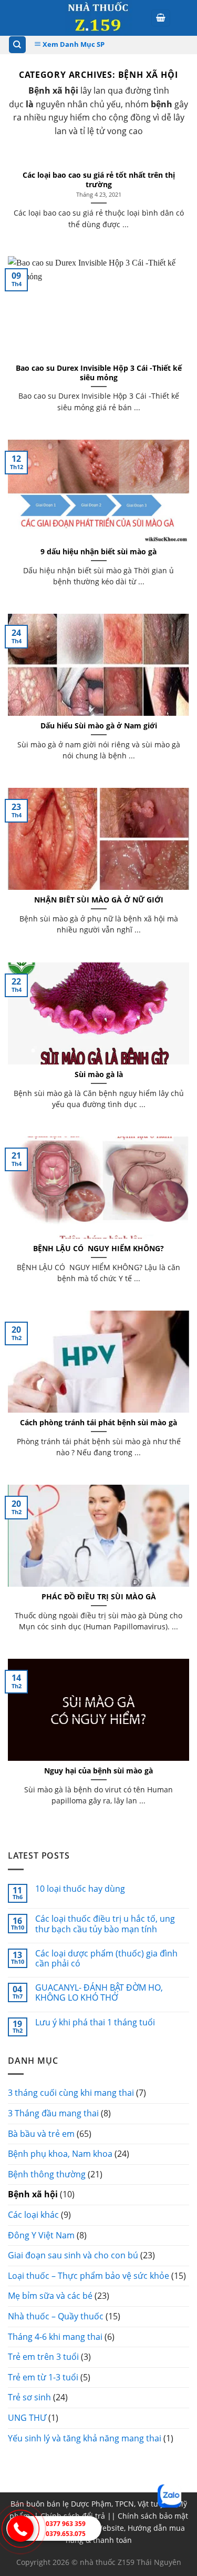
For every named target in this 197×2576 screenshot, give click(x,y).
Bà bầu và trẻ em (41, 2134)
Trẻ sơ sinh (29, 2397)
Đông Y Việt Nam (41, 2235)
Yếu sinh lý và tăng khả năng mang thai (85, 2438)
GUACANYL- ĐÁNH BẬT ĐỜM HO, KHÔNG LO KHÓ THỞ (99, 1993)
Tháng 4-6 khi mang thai (55, 2337)
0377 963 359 (66, 2524)
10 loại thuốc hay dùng (80, 1889)
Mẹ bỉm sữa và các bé (50, 2296)
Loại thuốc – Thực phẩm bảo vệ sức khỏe (89, 2276)
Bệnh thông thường (47, 2174)
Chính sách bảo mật (153, 2516)
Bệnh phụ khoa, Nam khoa (60, 2154)
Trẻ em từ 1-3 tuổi (43, 2377)
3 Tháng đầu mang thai (53, 2113)
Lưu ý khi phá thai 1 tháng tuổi (95, 2022)
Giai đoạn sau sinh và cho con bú (73, 2255)
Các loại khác (33, 2215)
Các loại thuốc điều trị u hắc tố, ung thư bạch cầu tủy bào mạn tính (105, 1924)
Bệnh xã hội (33, 2194)
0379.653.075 (66, 2534)
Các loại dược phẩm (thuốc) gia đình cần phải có (106, 1959)
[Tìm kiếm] (18, 45)
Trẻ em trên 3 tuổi (43, 2357)
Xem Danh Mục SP (73, 44)
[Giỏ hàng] (161, 18)
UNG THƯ (27, 2418)
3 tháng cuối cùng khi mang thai (71, 2093)
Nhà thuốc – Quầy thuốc (56, 2316)
